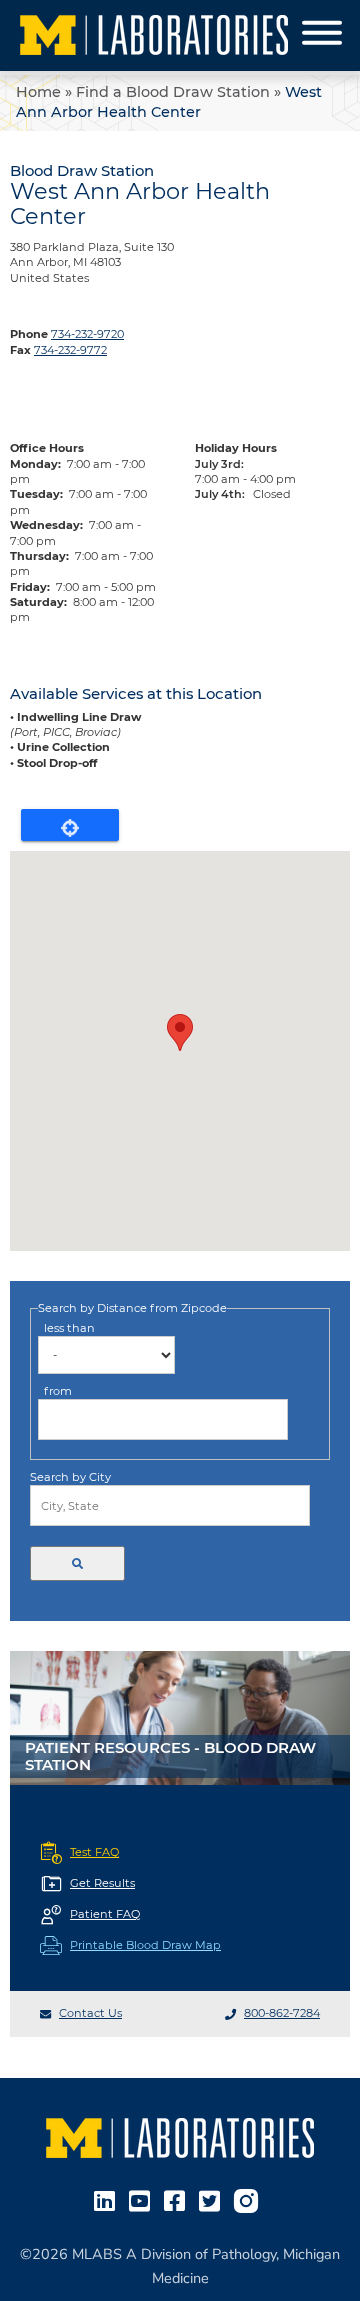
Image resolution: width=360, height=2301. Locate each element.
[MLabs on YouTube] (143, 2199)
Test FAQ (94, 1852)
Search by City (70, 1477)
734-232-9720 (87, 334)
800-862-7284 (282, 2013)
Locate (70, 825)
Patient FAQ (105, 1914)
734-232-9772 (70, 350)
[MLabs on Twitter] (213, 2199)
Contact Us (90, 2013)
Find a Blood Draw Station (173, 92)
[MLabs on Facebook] (178, 2199)
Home (38, 92)
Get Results (102, 1883)
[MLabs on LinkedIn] (108, 2199)
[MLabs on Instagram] (250, 2199)
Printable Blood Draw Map (145, 1945)
